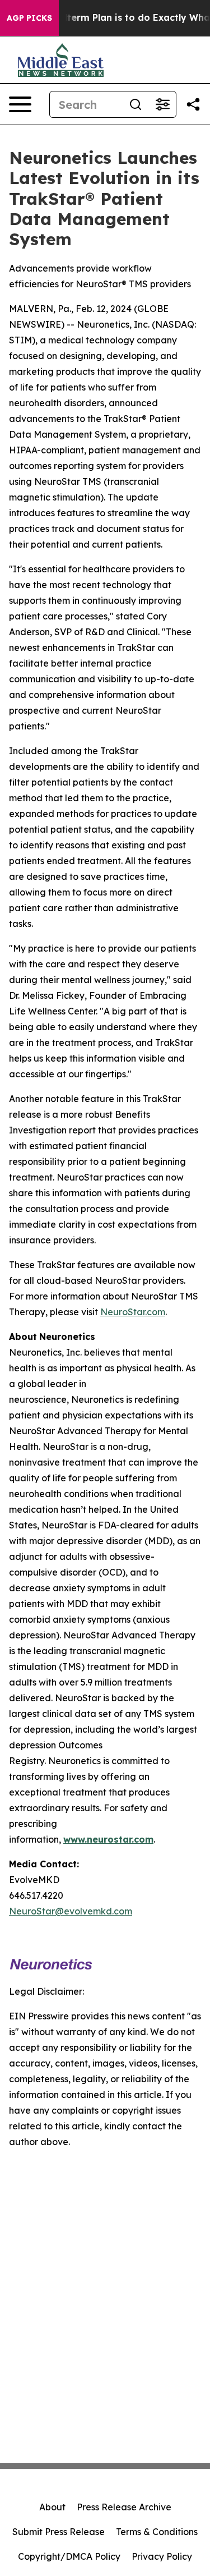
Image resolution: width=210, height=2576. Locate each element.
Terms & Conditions (157, 2532)
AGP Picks (29, 18)
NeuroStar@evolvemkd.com (71, 1911)
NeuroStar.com (133, 1312)
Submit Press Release (59, 2532)
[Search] (136, 104)
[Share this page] (193, 104)
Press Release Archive (124, 2507)
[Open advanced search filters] (162, 104)
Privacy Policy (162, 2556)
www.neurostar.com (108, 1839)
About (52, 2507)
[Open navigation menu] (20, 104)
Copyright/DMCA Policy (69, 2556)
